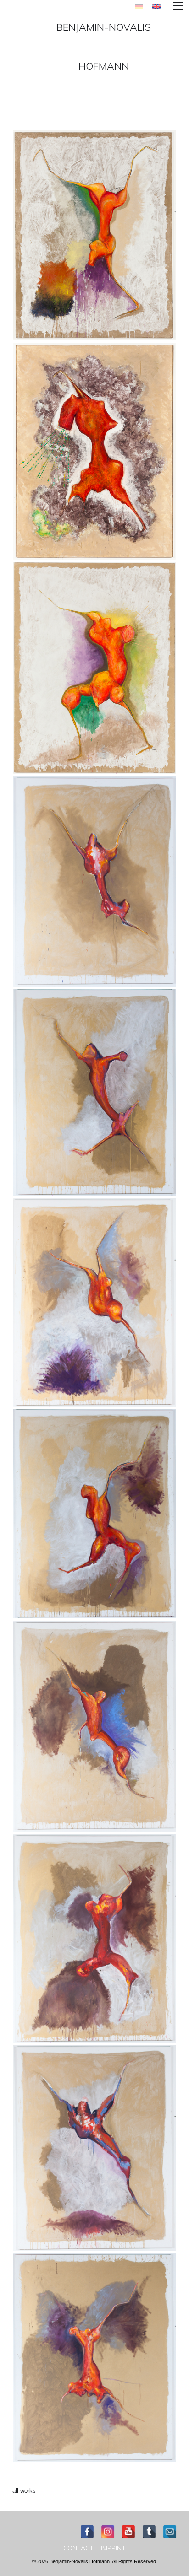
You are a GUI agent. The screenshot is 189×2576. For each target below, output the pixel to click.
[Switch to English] (156, 6)
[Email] (170, 2532)
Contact (78, 2548)
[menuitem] (78, 2548)
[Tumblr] (149, 2532)
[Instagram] (108, 2532)
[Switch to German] (139, 6)
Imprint (113, 2548)
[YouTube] (128, 2532)
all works (24, 2491)
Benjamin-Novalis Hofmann (104, 46)
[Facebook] (87, 2532)
